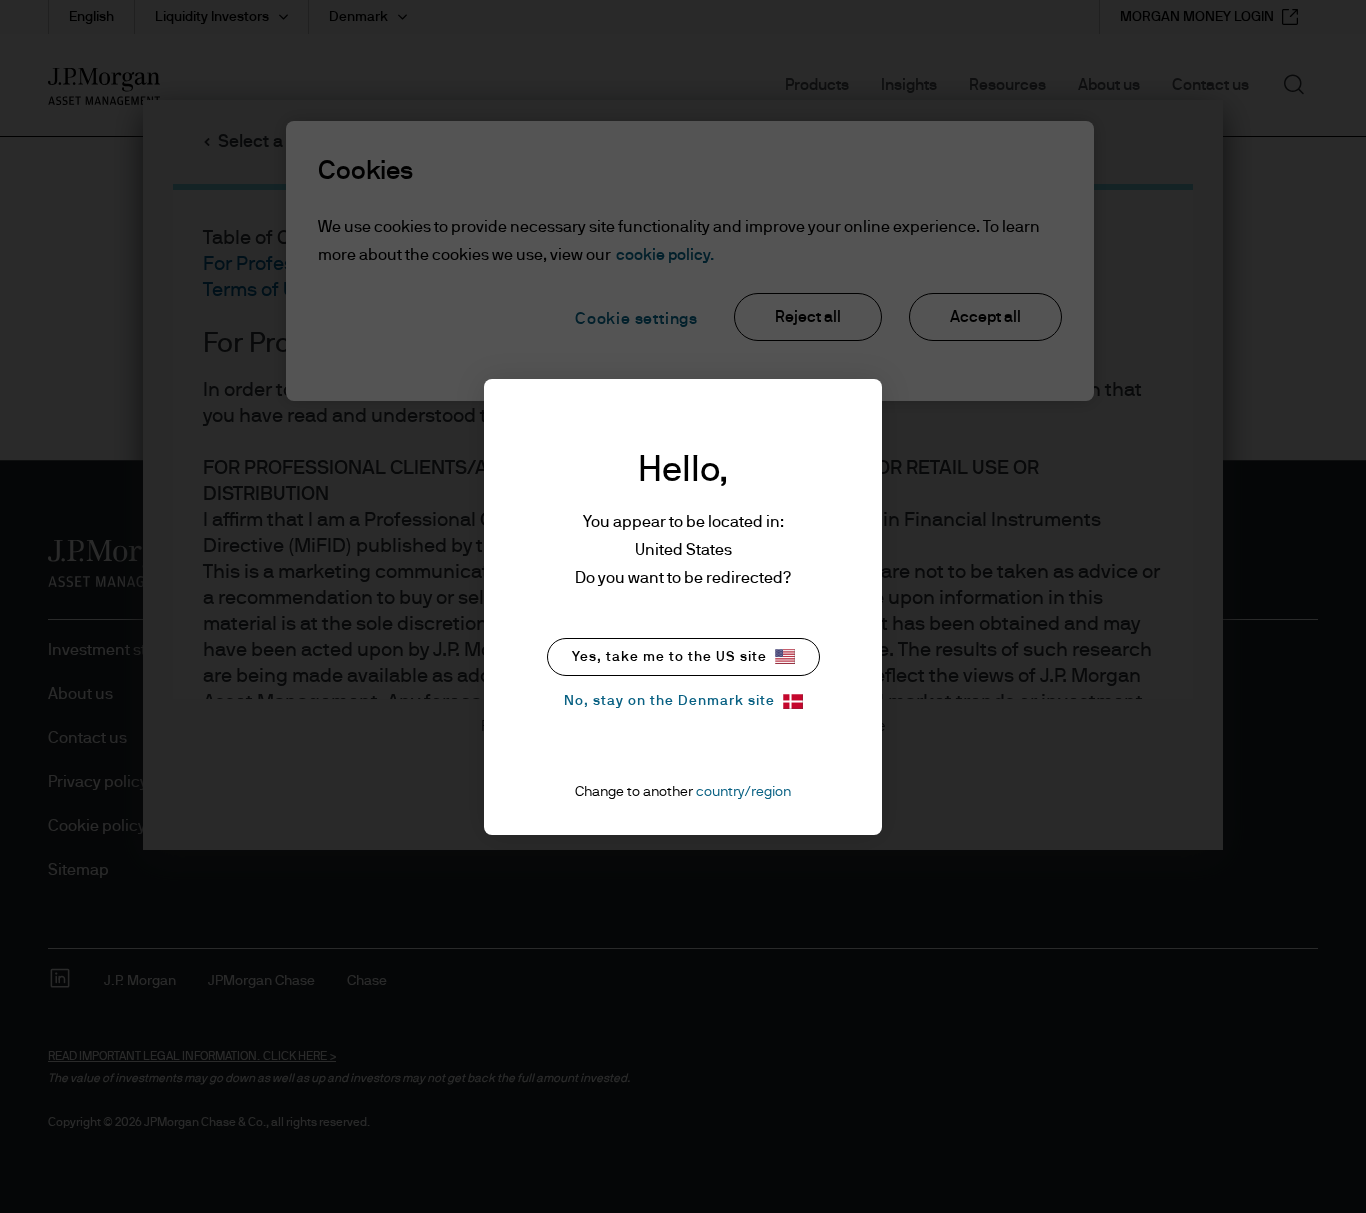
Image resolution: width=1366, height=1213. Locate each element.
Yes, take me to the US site (669, 657)
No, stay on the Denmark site (669, 701)
